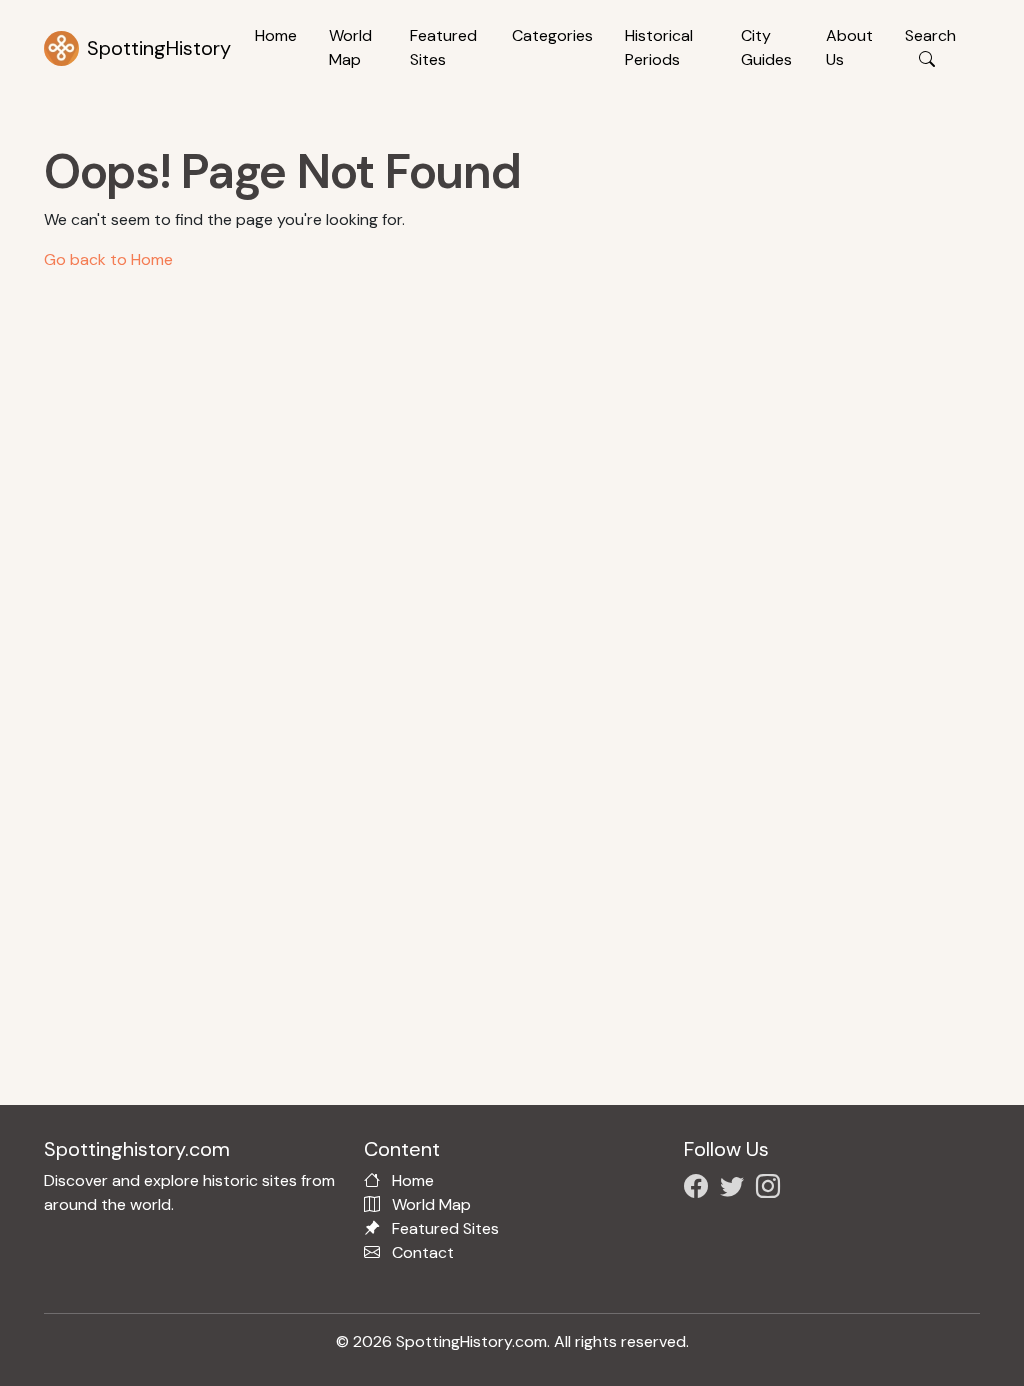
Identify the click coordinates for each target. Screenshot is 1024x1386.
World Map (350, 47)
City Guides (766, 47)
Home (276, 35)
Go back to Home (108, 259)
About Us (849, 47)
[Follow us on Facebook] (700, 1189)
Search (930, 35)
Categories (552, 35)
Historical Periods (659, 47)
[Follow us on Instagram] (772, 1189)
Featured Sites (443, 47)
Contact (423, 1252)
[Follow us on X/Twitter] (736, 1189)
